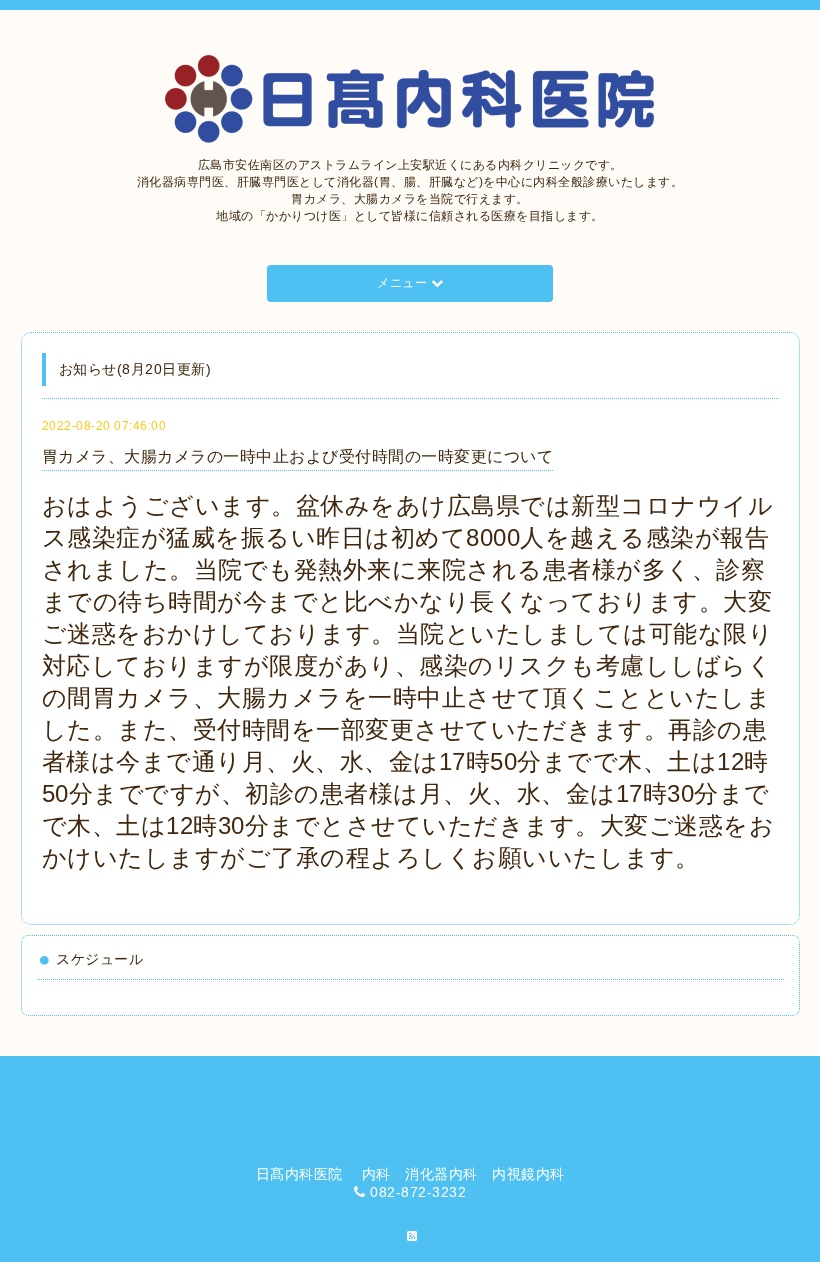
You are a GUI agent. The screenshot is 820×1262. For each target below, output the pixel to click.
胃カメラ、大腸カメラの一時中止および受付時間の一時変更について (298, 456)
